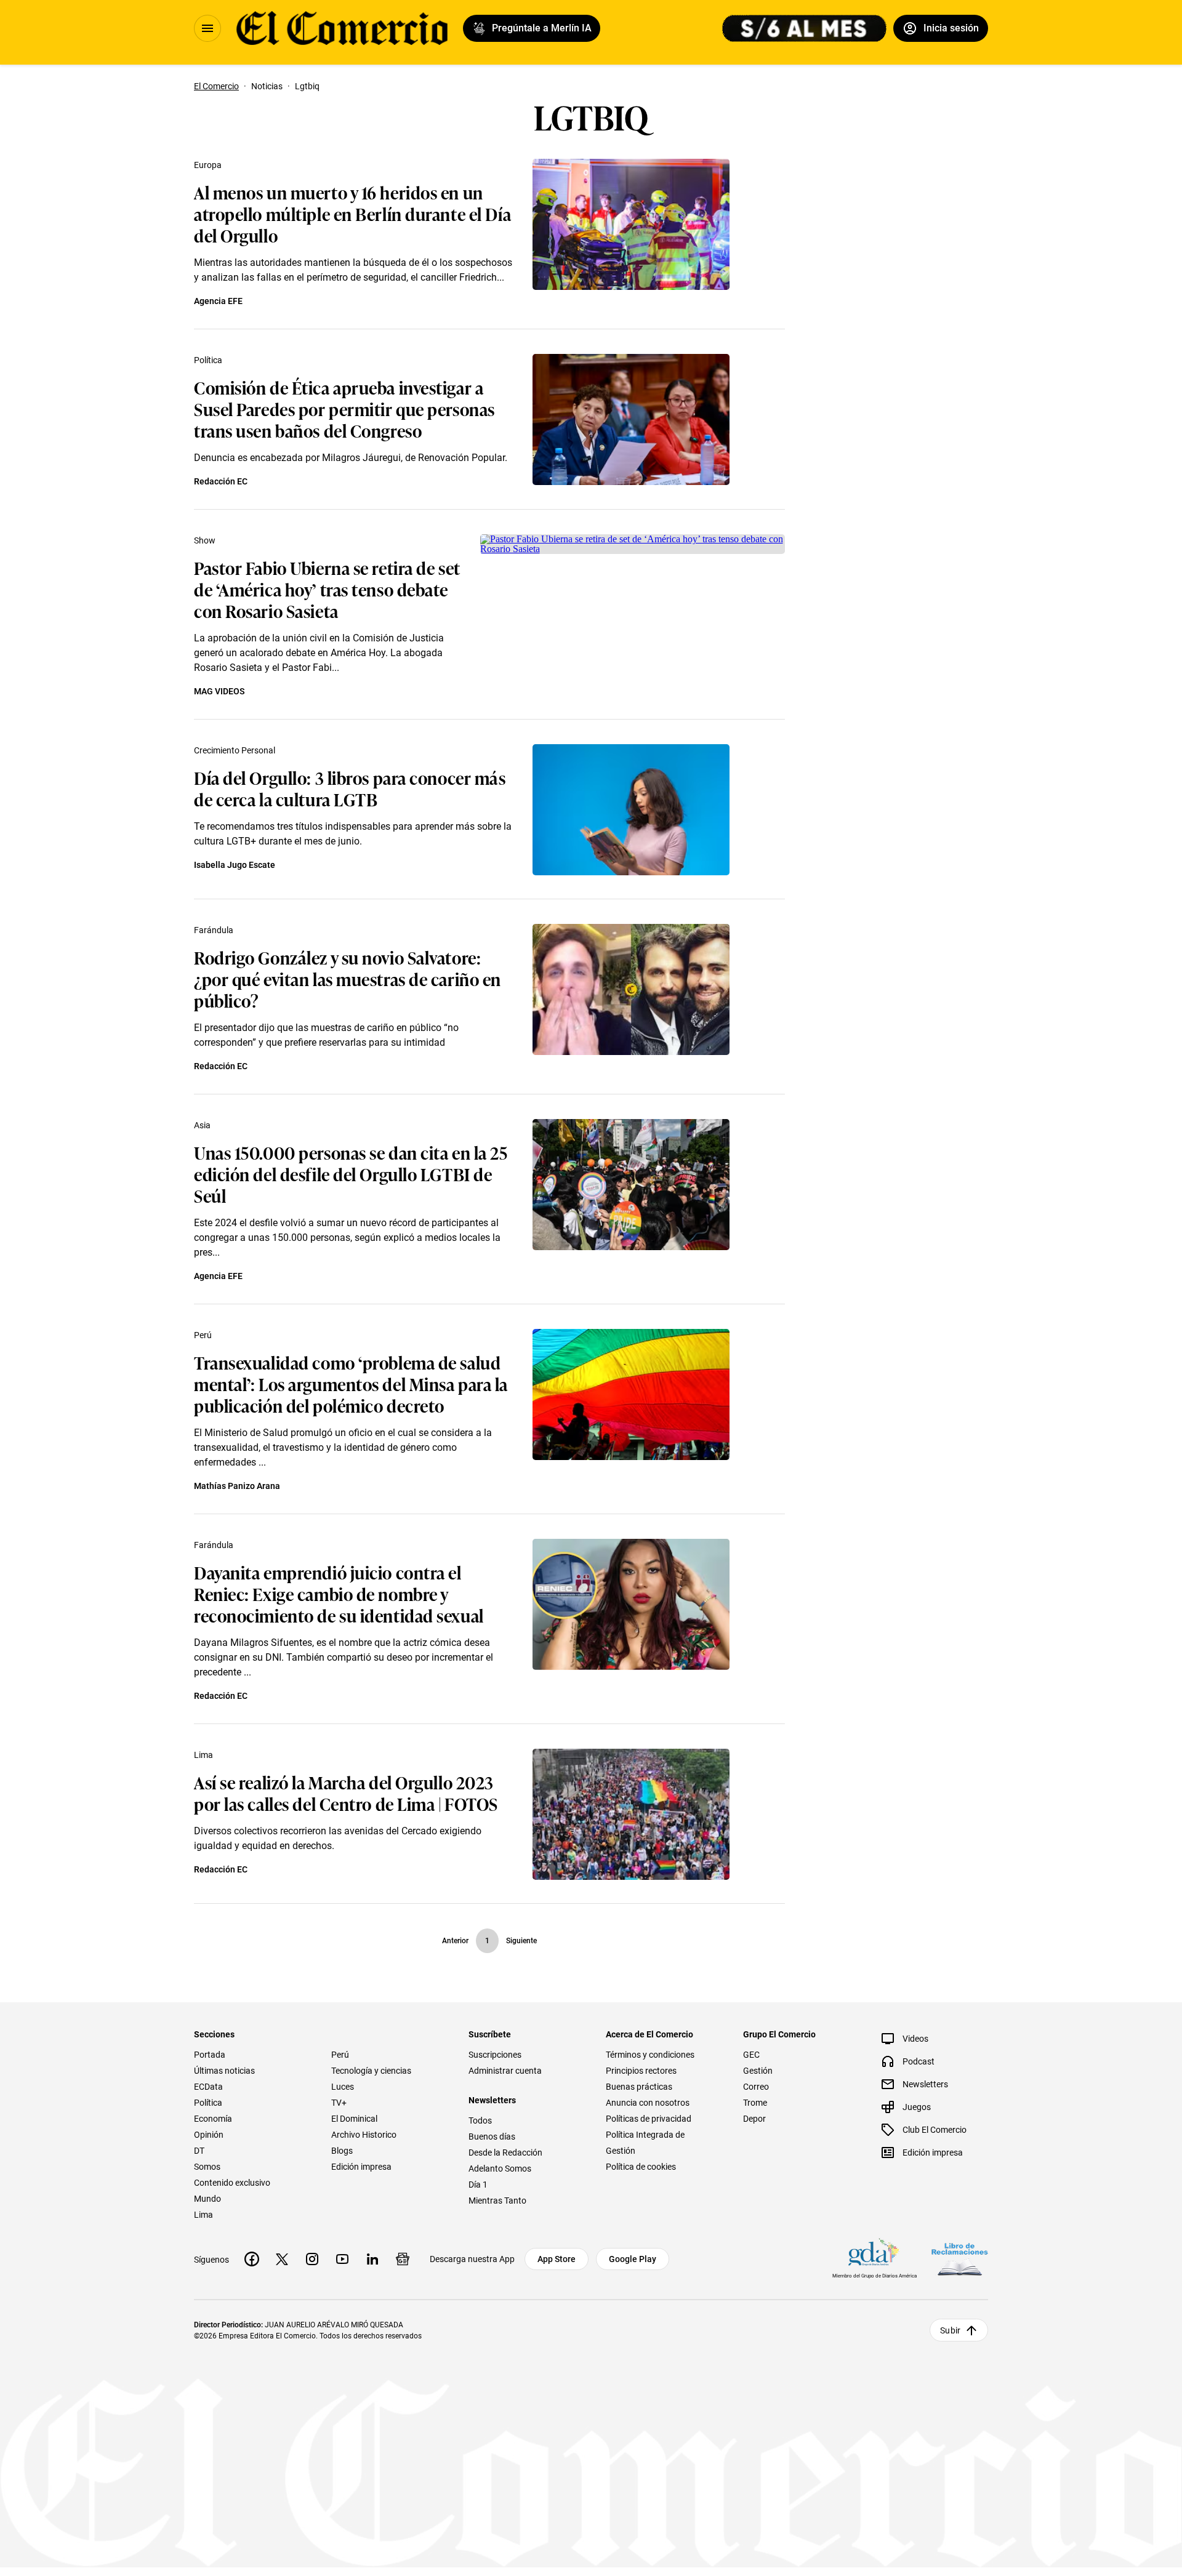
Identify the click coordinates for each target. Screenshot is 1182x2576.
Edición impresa (361, 2167)
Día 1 (478, 2185)
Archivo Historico (364, 2135)
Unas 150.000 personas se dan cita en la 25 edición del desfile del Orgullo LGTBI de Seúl (351, 1174)
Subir (950, 2330)
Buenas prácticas (639, 2087)
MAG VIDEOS (219, 691)
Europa (208, 165)
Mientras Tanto (497, 2201)
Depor (754, 2119)
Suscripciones (495, 2055)
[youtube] (342, 2259)
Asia (202, 1125)
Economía (213, 2119)
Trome (755, 2103)
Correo (756, 2087)
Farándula (214, 930)
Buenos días (492, 2137)
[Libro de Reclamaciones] (960, 2259)
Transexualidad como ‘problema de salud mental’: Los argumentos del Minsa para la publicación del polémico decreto (351, 1383)
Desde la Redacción (505, 2153)
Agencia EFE (218, 301)
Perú (203, 1335)
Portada (210, 2055)
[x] (282, 2259)
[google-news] (403, 2259)
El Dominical (354, 2119)
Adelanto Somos (500, 2169)
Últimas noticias (224, 2071)
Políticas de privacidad (649, 2119)
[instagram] (312, 2259)
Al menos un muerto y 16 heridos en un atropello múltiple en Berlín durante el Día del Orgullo (352, 213)
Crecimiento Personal (235, 750)
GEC (751, 2055)
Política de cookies (641, 2167)
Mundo (207, 2199)
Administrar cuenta (505, 2071)
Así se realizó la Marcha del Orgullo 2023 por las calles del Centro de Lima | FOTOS (346, 1792)
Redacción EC (221, 481)
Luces (343, 2087)
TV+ (339, 2103)
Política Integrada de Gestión (645, 2143)
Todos (480, 2121)
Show (205, 540)
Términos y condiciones (650, 2055)
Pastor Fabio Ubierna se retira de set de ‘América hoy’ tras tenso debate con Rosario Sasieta (327, 589)
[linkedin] (372, 2259)
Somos (207, 2167)
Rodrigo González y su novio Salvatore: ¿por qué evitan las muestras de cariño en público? (348, 978)
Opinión (209, 2135)
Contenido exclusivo (232, 2183)
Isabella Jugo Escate (235, 865)
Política (208, 360)
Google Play (633, 2259)
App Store (557, 2259)
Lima (203, 1755)
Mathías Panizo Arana (237, 1486)
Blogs (342, 2151)
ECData (208, 2087)
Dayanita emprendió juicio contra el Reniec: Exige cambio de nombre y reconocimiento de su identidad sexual (339, 1593)
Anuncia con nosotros (648, 2103)
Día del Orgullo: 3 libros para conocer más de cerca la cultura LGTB (350, 788)
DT (199, 2151)
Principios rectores (641, 2071)
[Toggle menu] (207, 28)
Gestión (758, 2071)
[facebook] (252, 2259)
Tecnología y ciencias (371, 2071)
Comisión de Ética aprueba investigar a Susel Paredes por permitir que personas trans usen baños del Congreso (344, 408)
